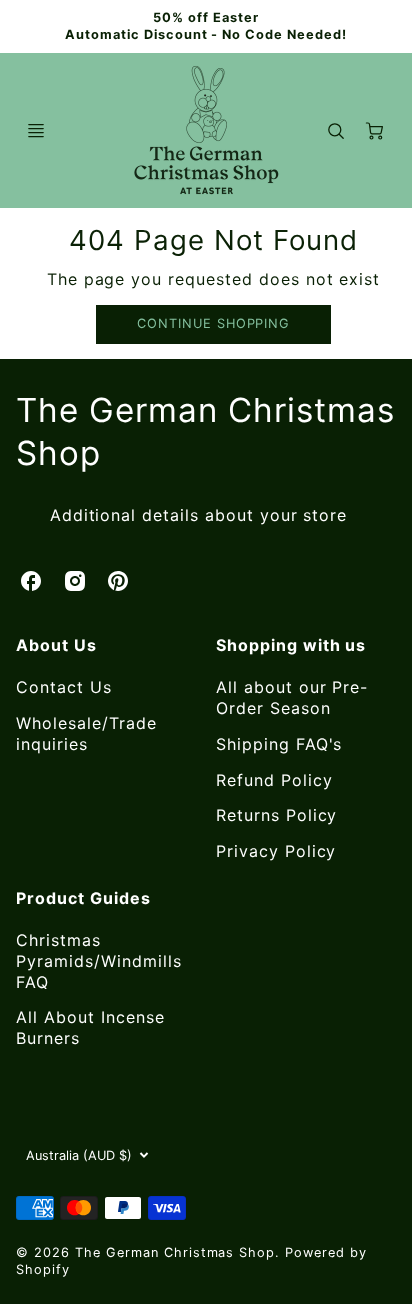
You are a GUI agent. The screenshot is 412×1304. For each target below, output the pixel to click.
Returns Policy (276, 815)
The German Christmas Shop (205, 431)
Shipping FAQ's (279, 744)
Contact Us (64, 687)
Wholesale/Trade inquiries (86, 733)
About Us (56, 645)
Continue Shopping (213, 323)
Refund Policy (274, 780)
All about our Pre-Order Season (292, 697)
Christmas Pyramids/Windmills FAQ (98, 961)
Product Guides (83, 898)
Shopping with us (291, 645)
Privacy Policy (276, 851)
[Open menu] (36, 131)
